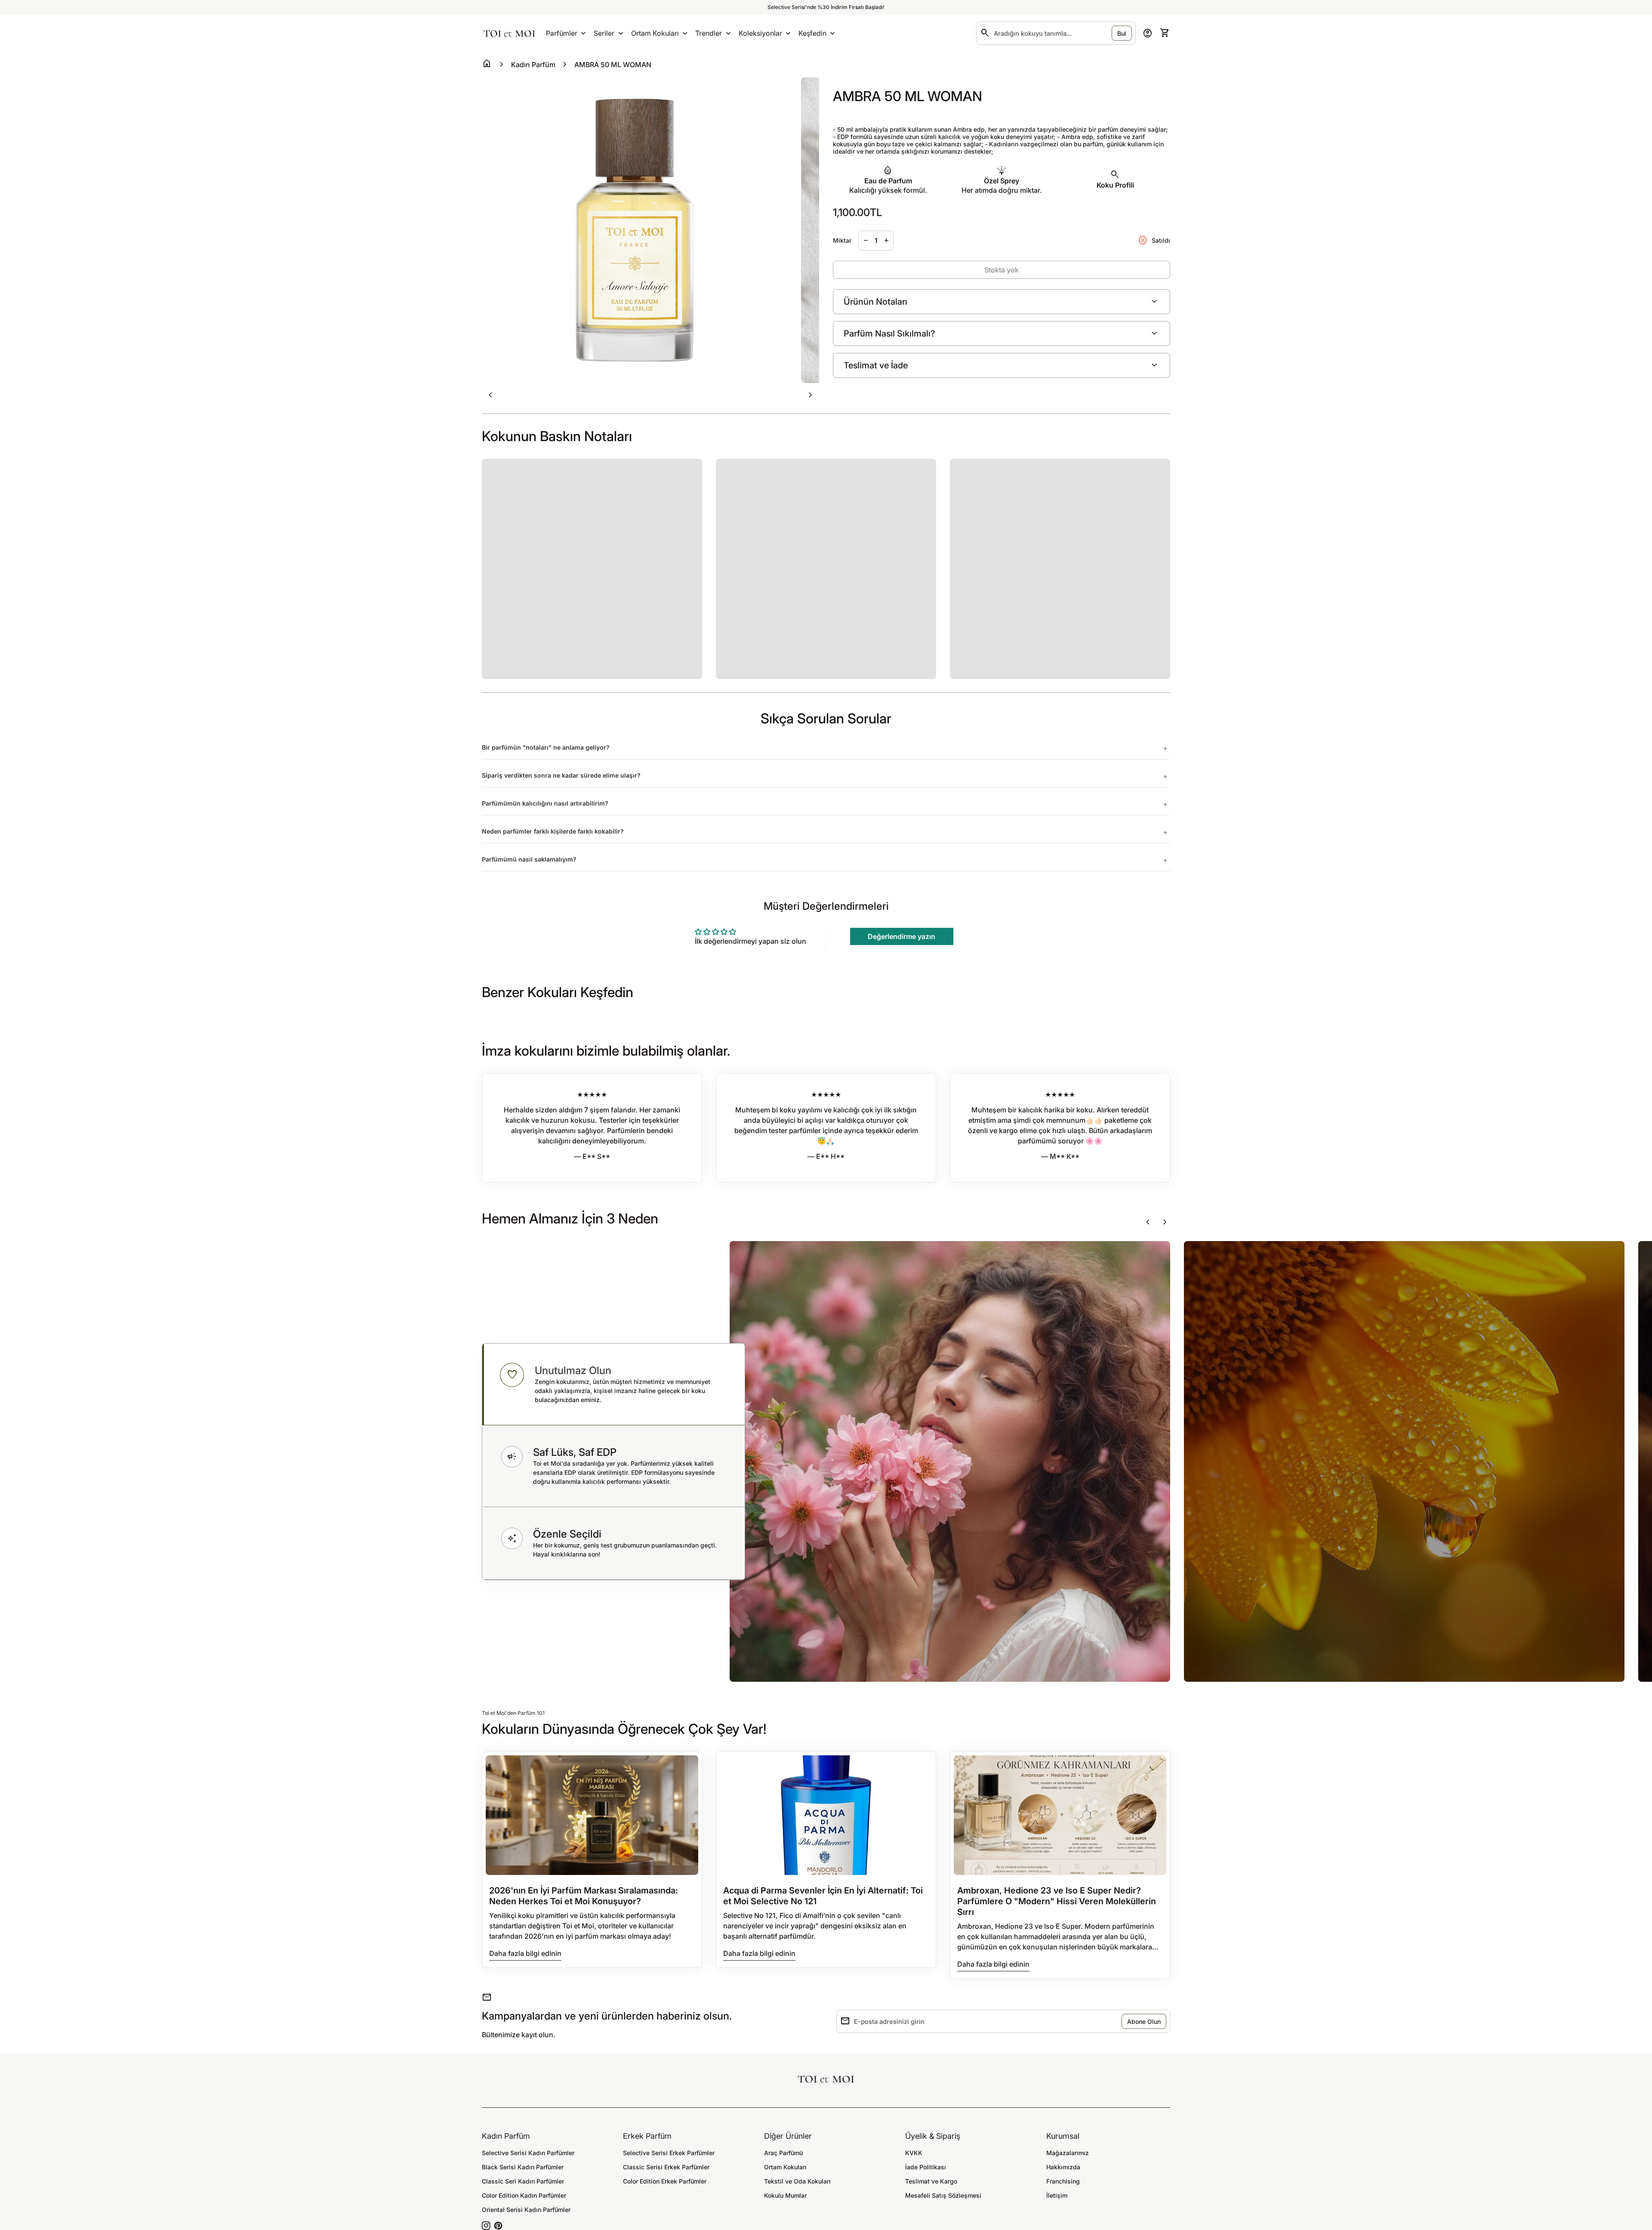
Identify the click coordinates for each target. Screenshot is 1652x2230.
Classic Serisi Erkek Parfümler (666, 2167)
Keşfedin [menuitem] (812, 33)
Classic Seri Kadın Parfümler (523, 2181)
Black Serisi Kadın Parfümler (523, 2167)
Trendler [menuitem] (709, 33)
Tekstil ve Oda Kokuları (797, 2181)
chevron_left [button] (490, 395)
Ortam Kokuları (785, 2167)
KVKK (914, 2153)
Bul (1122, 33)
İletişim (1057, 2195)
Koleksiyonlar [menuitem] (760, 33)
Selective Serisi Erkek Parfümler (669, 2153)
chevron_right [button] (811, 395)
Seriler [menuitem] (604, 33)
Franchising (1063, 2181)
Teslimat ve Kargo (931, 2181)
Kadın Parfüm (533, 65)
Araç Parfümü (783, 2153)
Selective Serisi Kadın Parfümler (528, 2153)
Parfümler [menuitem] (562, 33)
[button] (613, 1384)
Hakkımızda (1063, 2167)
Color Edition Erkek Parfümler (665, 2181)
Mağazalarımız (1068, 2153)
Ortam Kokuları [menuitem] (655, 33)
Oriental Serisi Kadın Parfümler (526, 2210)
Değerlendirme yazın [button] (902, 936)
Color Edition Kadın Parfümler (524, 2195)
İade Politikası (926, 2167)
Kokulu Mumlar (785, 2195)
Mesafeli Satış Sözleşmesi (943, 2195)
